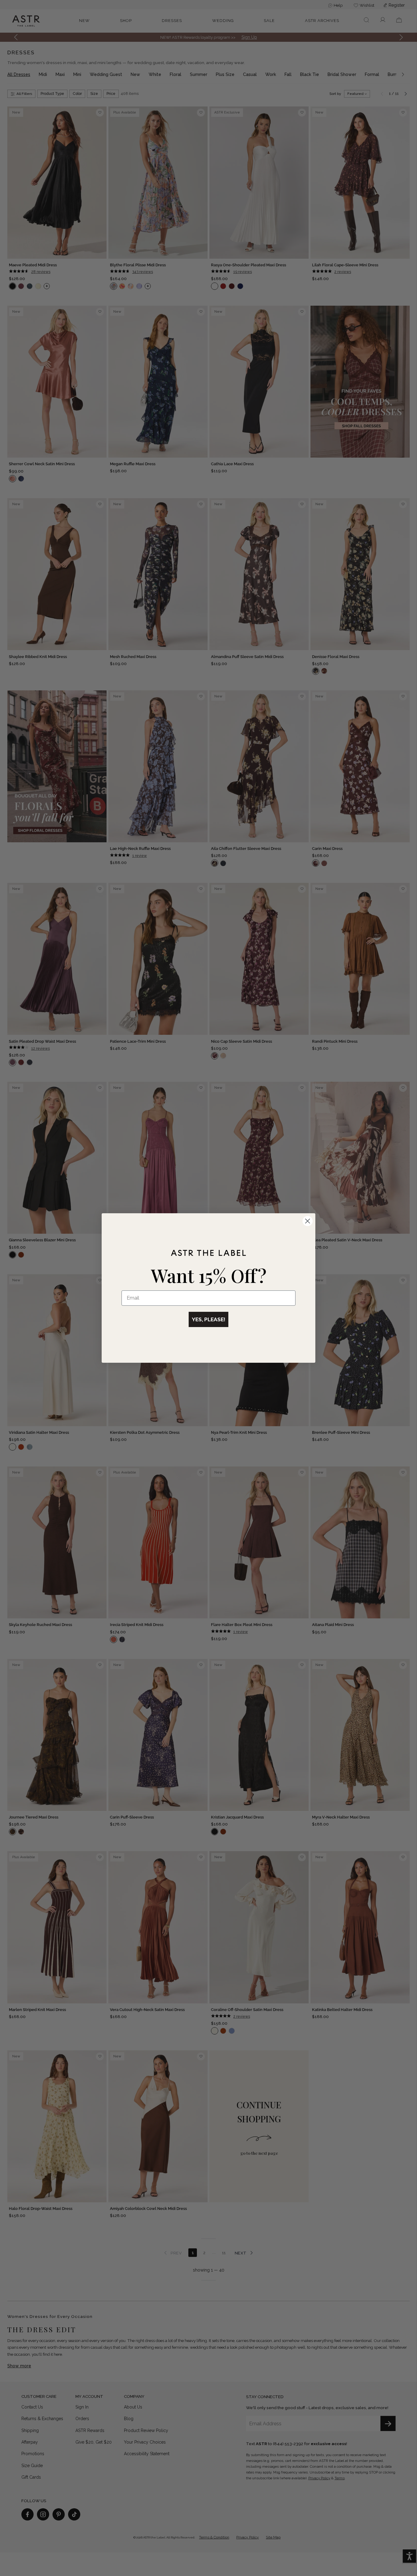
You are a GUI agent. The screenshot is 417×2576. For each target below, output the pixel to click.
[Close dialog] (308, 1221)
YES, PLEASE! (209, 1319)
